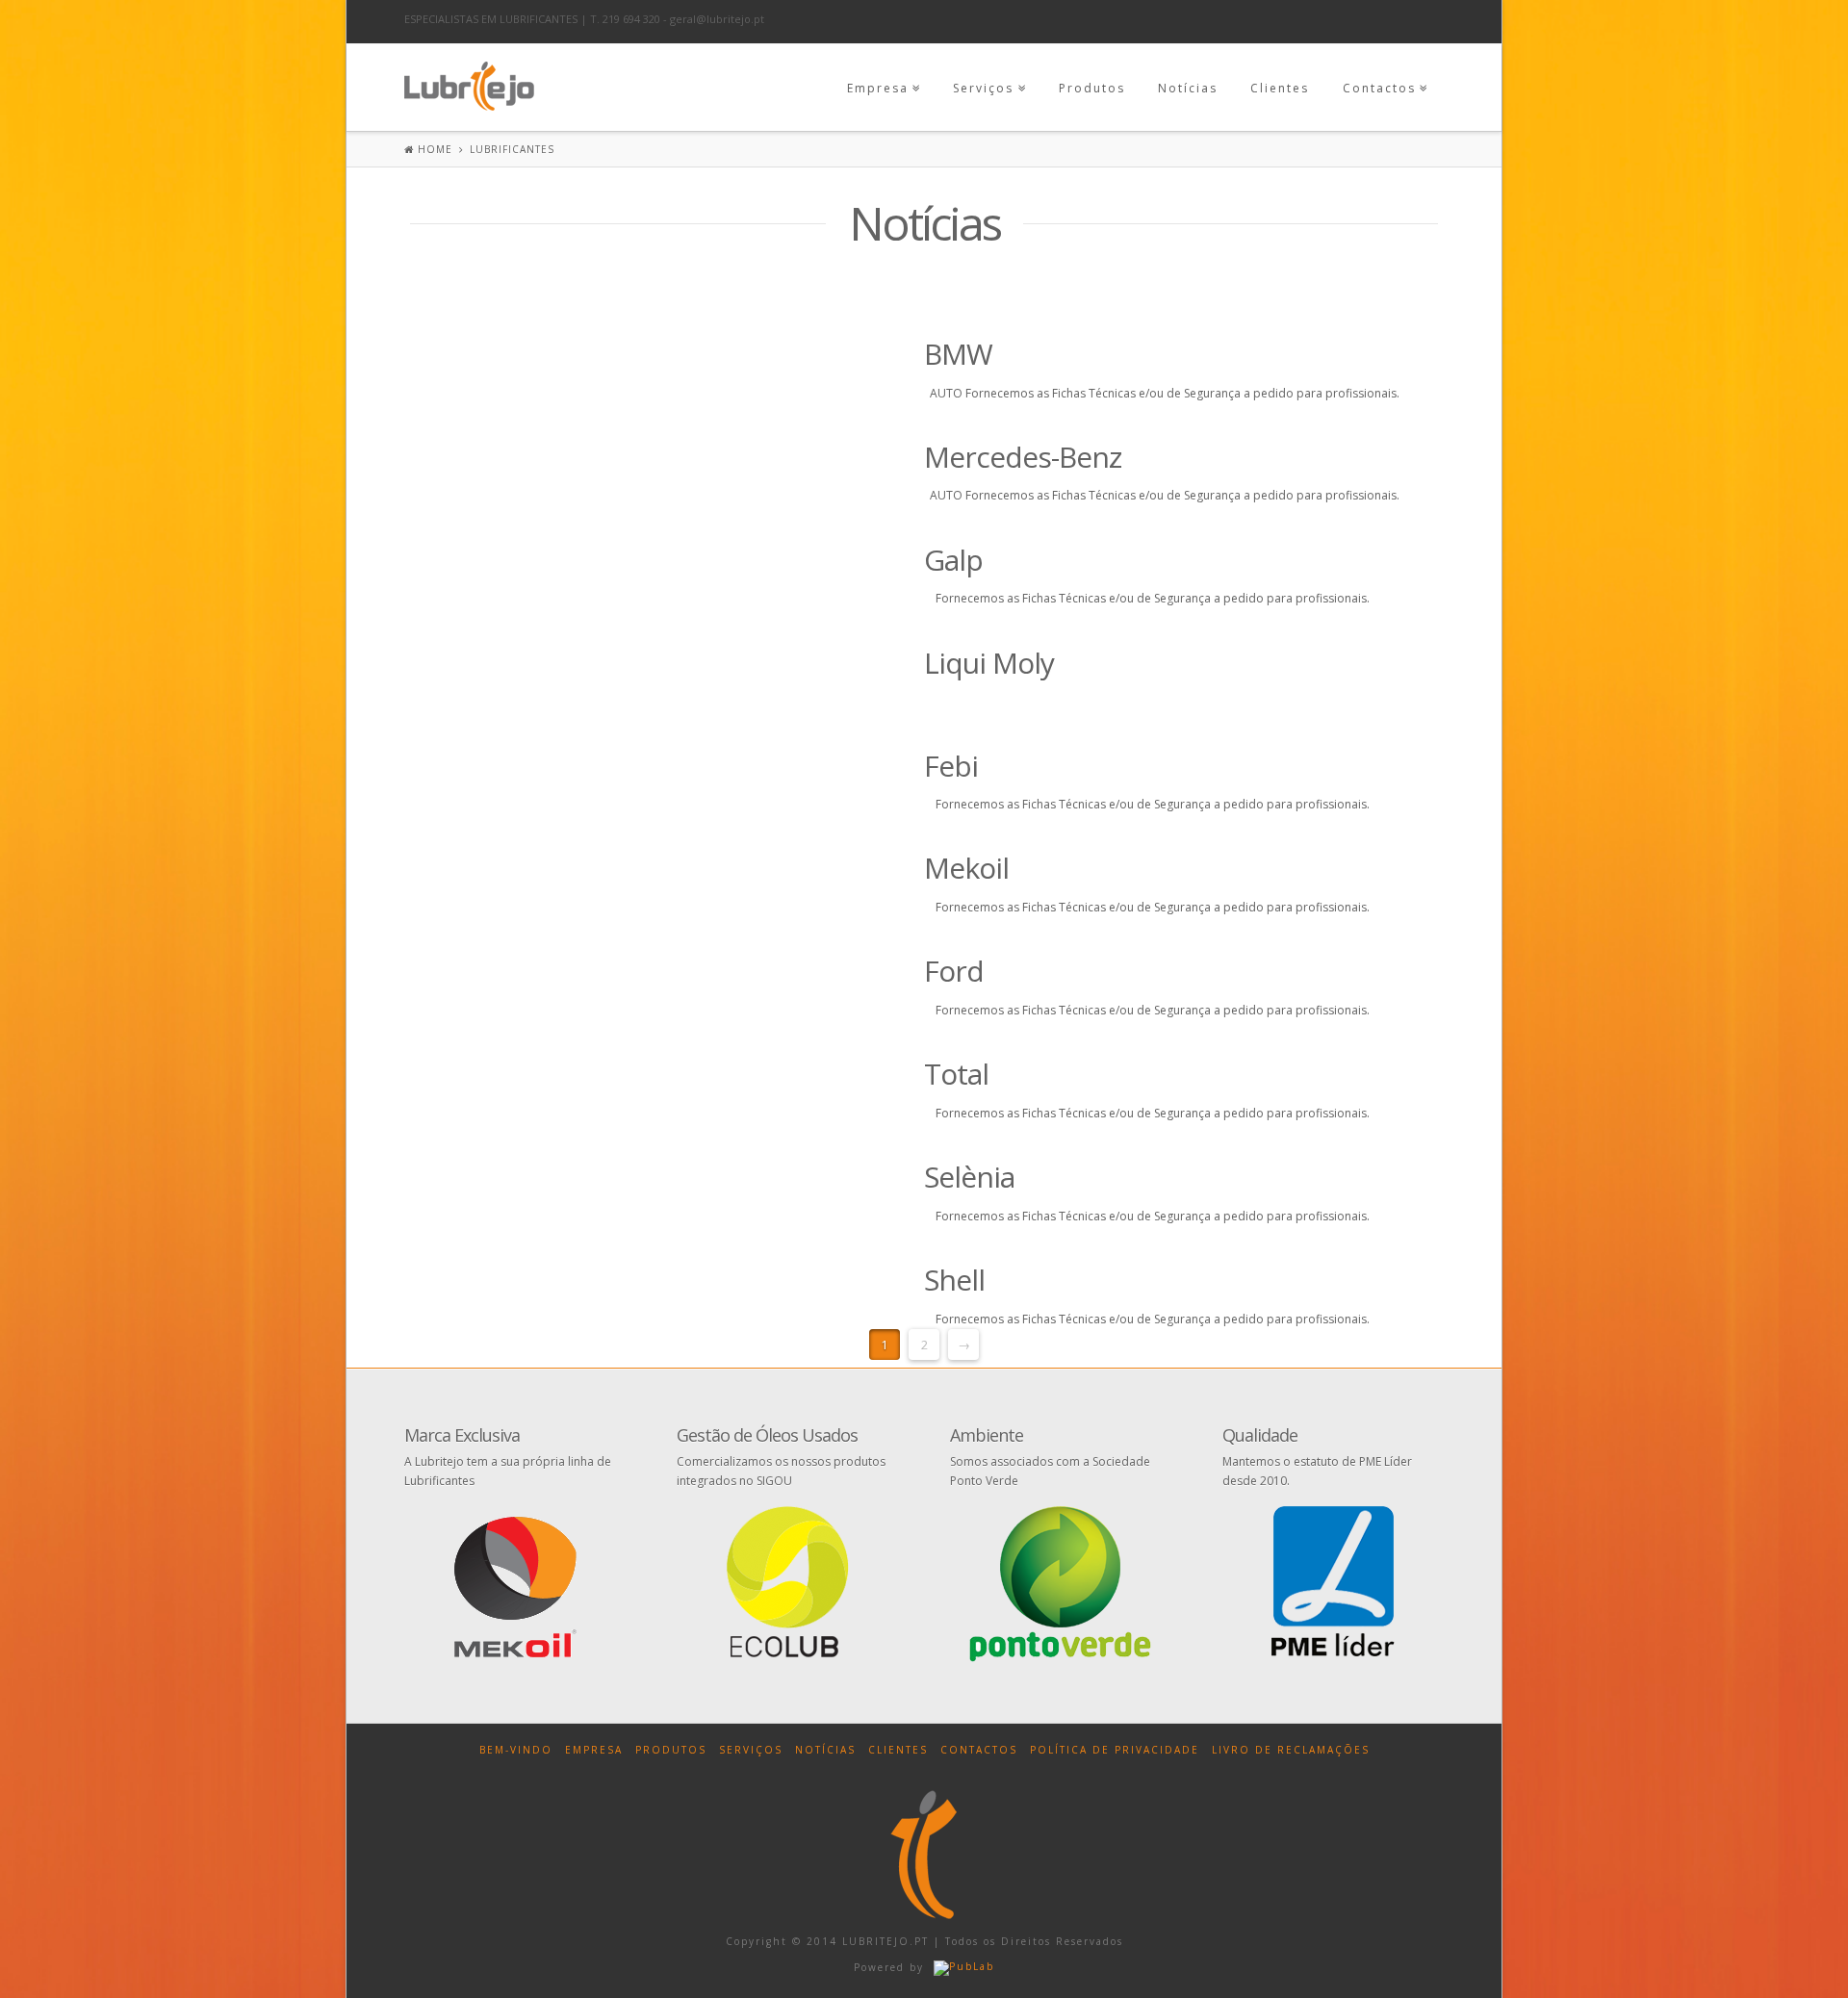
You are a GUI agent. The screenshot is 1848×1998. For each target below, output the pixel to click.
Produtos (1092, 88)
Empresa (878, 88)
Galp (953, 560)
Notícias (1188, 88)
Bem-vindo (516, 1750)
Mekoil (966, 868)
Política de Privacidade (1115, 1750)
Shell (954, 1280)
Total (956, 1074)
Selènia (969, 1177)
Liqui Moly (989, 663)
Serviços (983, 88)
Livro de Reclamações (1291, 1750)
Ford (954, 971)
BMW (958, 354)
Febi (951, 766)
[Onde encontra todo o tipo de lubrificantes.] (469, 82)
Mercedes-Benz (1023, 457)
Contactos (1379, 88)
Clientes (1280, 88)
